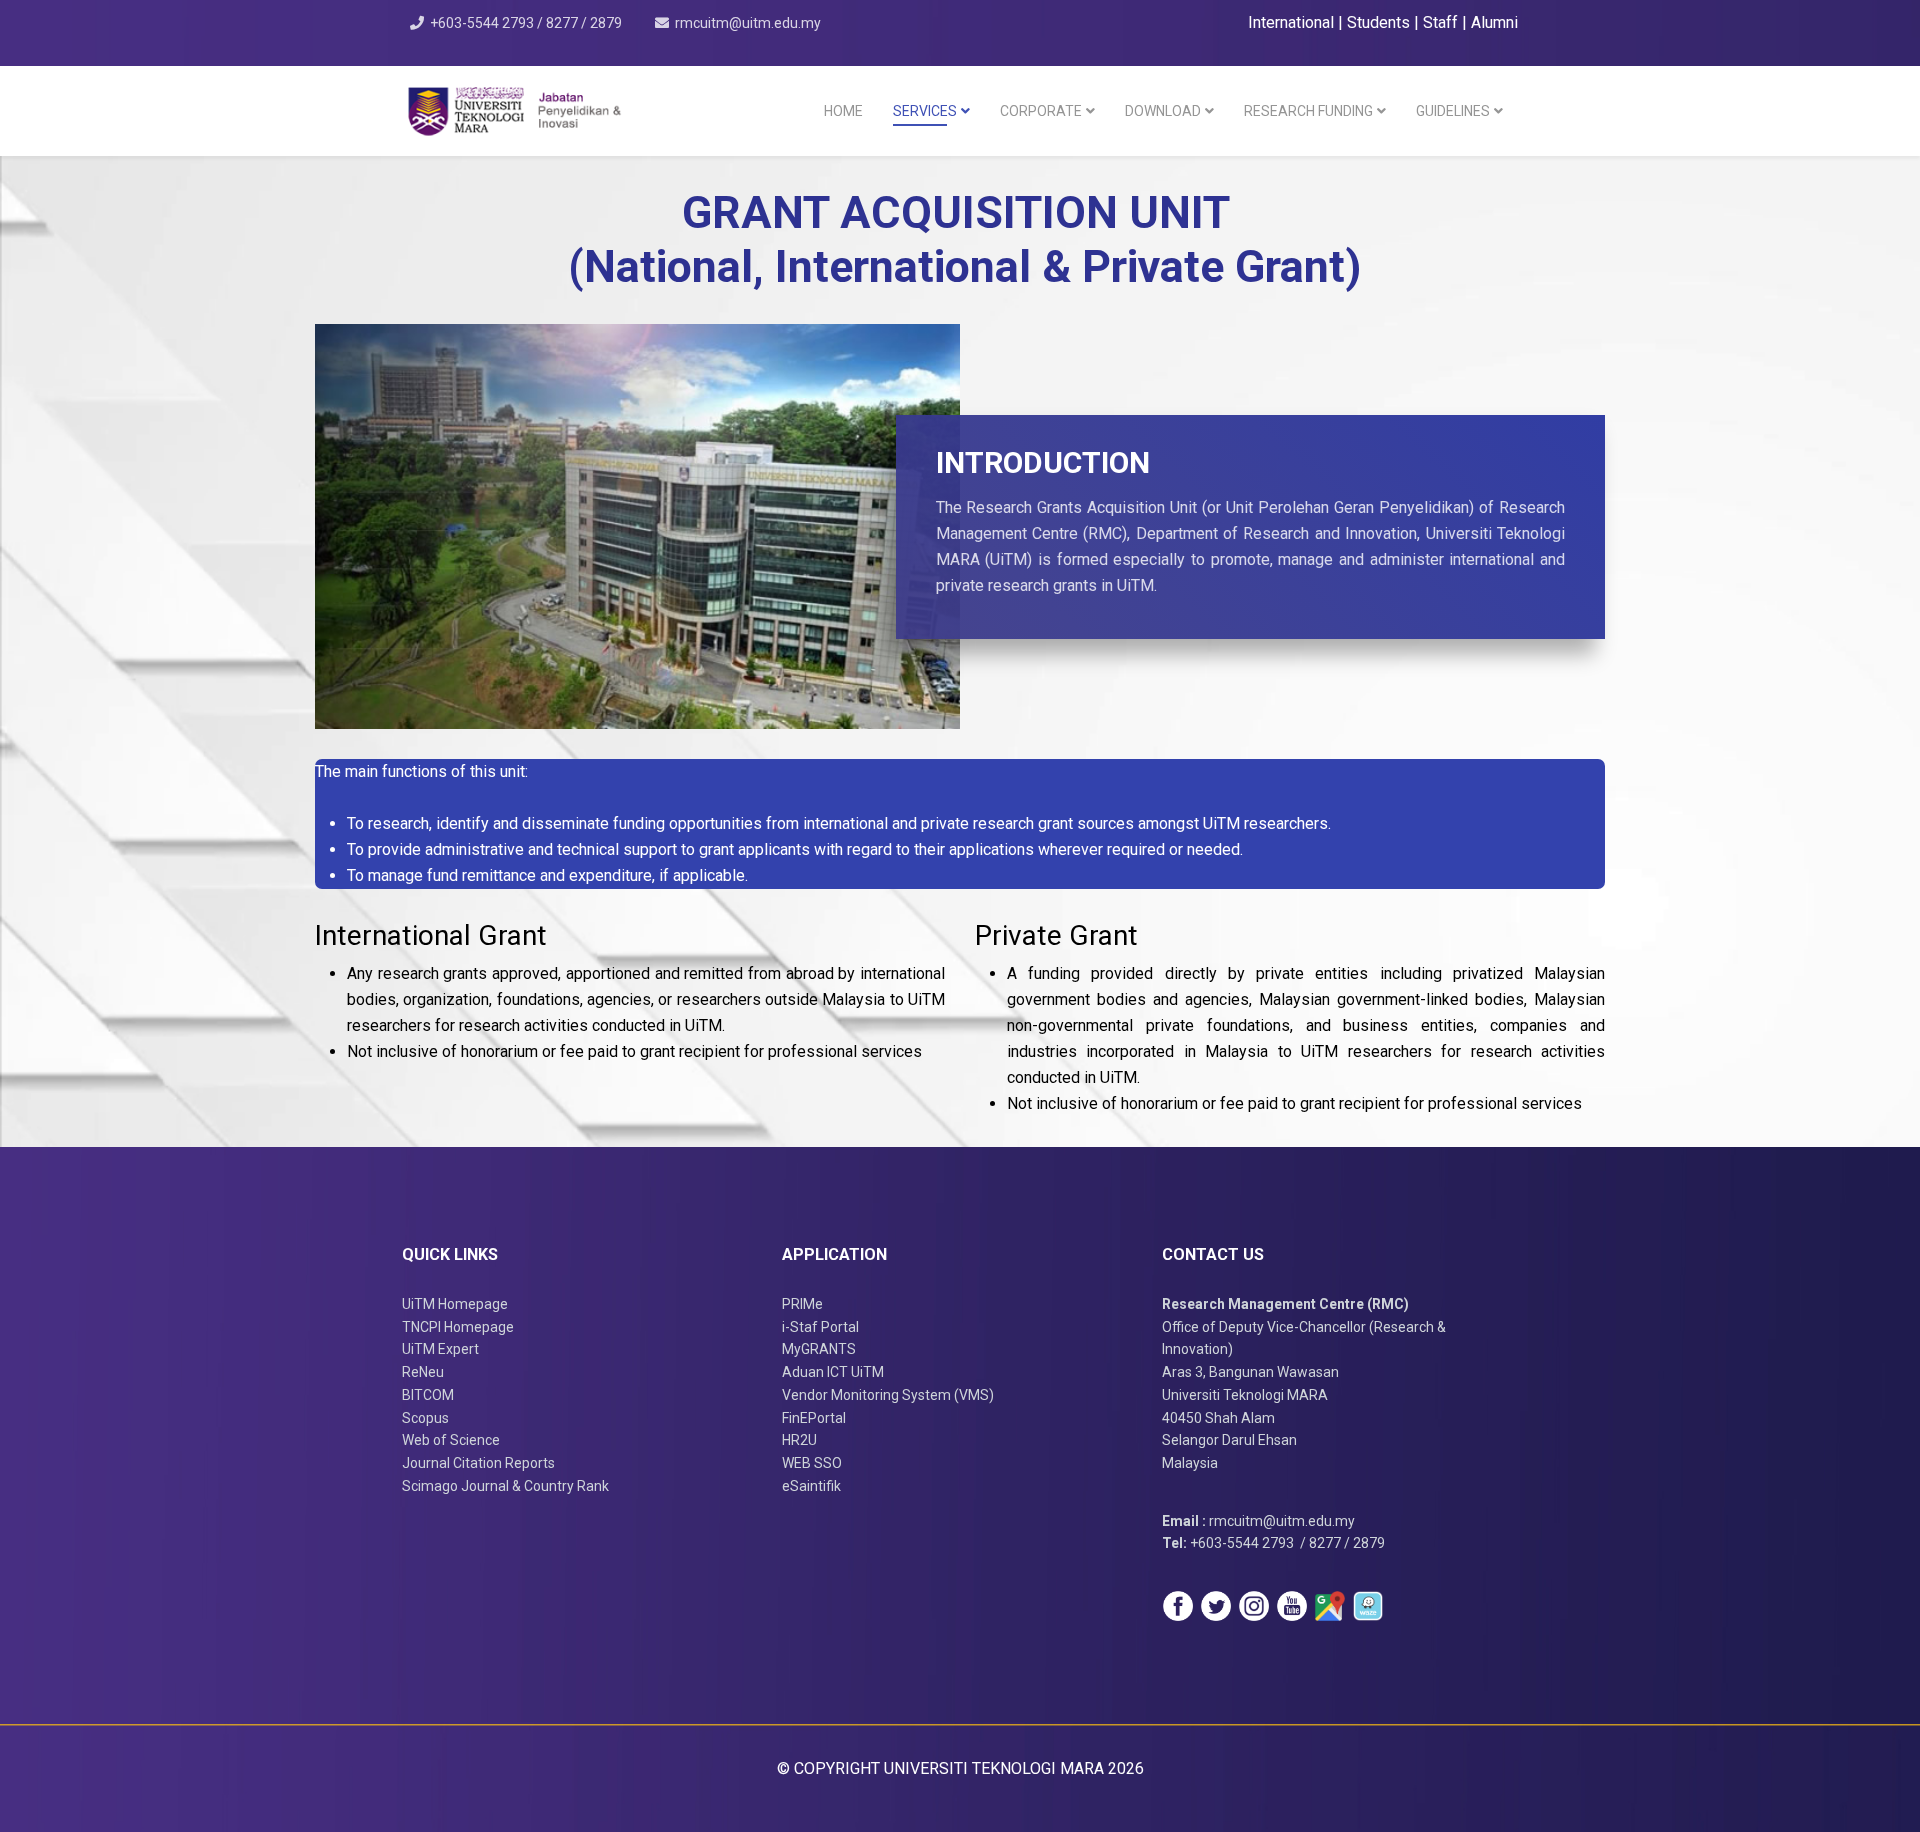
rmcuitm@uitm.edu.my (748, 23)
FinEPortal (814, 1418)
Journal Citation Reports (478, 1463)
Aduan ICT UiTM (833, 1372)
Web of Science (451, 1440)
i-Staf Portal (820, 1327)
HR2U (799, 1440)
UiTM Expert (440, 1349)
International (1293, 22)
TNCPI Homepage (458, 1327)
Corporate (1041, 111)
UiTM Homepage (455, 1304)
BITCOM (428, 1395)
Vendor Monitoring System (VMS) (888, 1395)
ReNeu (423, 1372)
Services (925, 111)
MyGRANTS (819, 1349)
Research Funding (1308, 111)
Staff (1442, 22)
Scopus (425, 1418)
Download (1163, 111)
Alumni (1494, 22)
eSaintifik (811, 1486)
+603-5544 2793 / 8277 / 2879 (526, 23)
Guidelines (1453, 111)
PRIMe (802, 1304)
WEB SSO (812, 1463)
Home (843, 111)
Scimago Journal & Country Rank (505, 1486)
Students (1380, 22)
